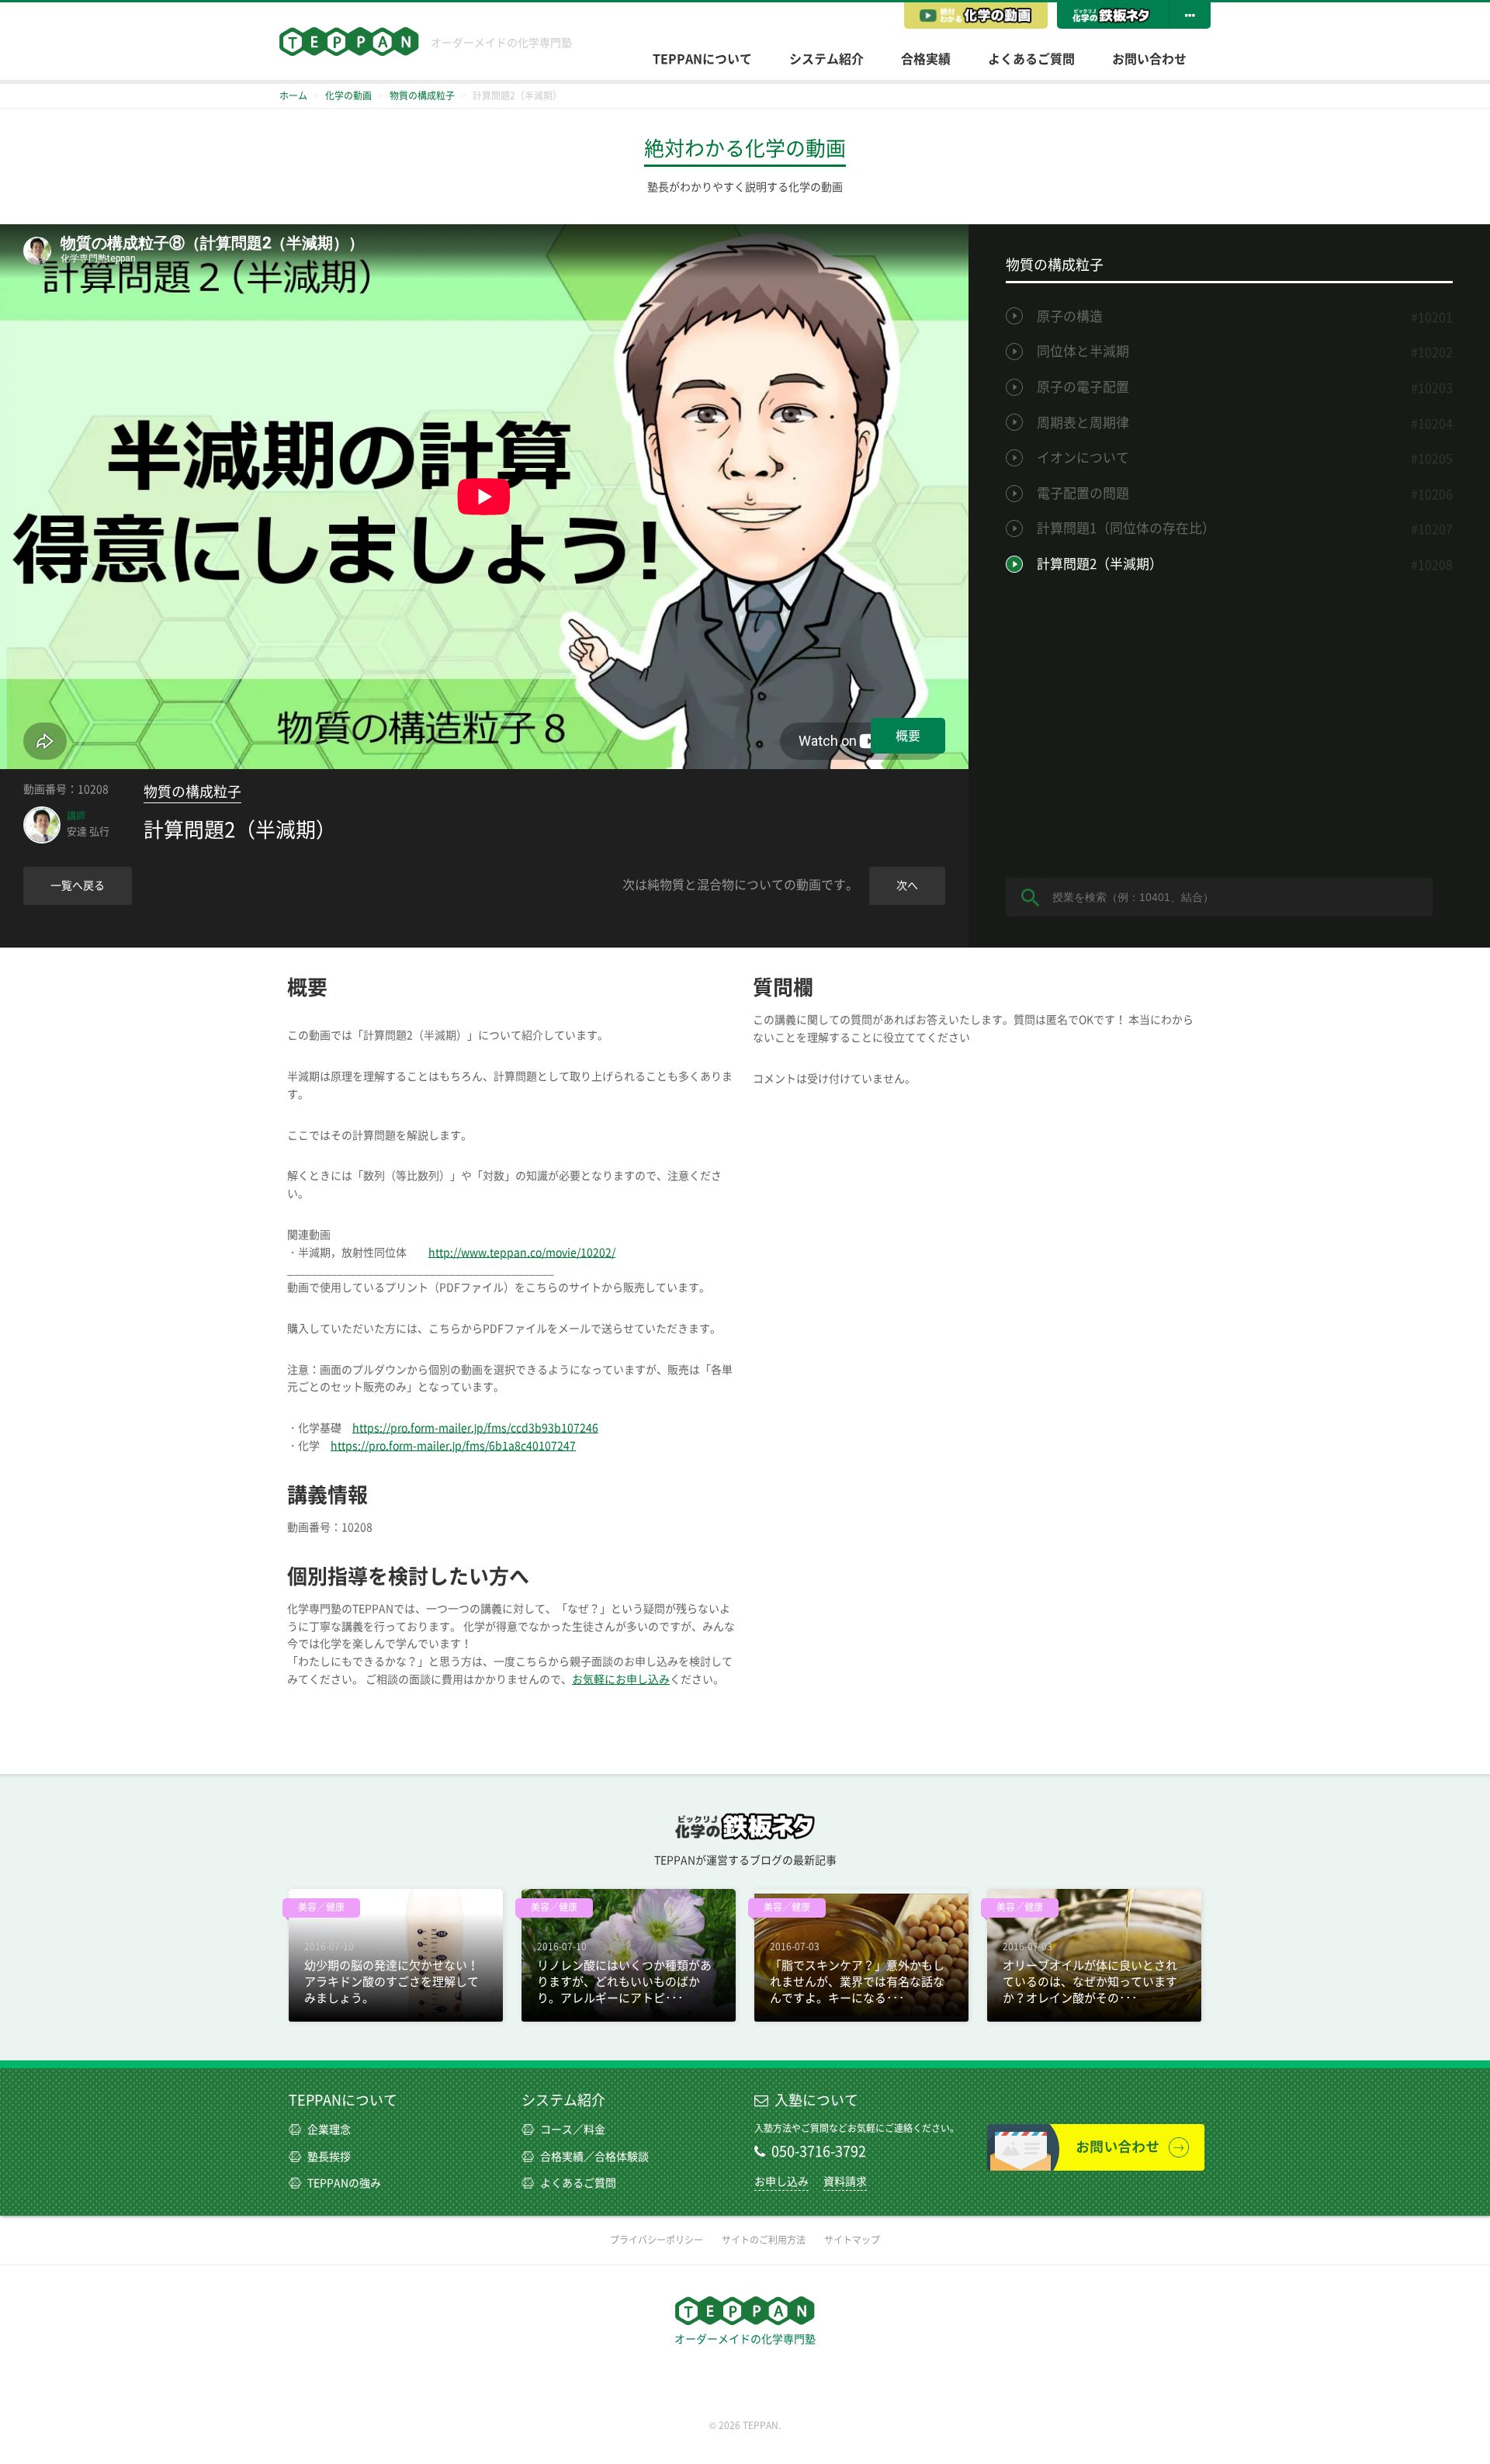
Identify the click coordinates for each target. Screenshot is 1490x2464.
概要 (908, 736)
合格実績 (926, 59)
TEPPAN (349, 42)
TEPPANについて (702, 59)
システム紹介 (826, 59)
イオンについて (1083, 457)
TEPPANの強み (344, 2183)
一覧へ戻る (78, 885)
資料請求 (845, 2182)
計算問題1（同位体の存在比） (1126, 528)
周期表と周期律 (1083, 423)
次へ (907, 885)
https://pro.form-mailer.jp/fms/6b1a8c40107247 (453, 1446)
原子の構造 (1070, 316)
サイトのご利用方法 (764, 2240)
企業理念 (329, 2130)
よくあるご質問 (1031, 59)
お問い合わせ (1149, 59)
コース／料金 (573, 2130)
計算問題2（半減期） (1100, 564)
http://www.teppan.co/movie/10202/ (522, 1253)
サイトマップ (852, 2240)
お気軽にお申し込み (621, 1679)
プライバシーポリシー (657, 2240)
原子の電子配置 (1083, 387)
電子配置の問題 (1083, 493)
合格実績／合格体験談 (594, 2157)
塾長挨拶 (329, 2157)
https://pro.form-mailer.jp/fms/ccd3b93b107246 (475, 1428)
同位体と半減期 (1083, 351)
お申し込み (781, 2182)
